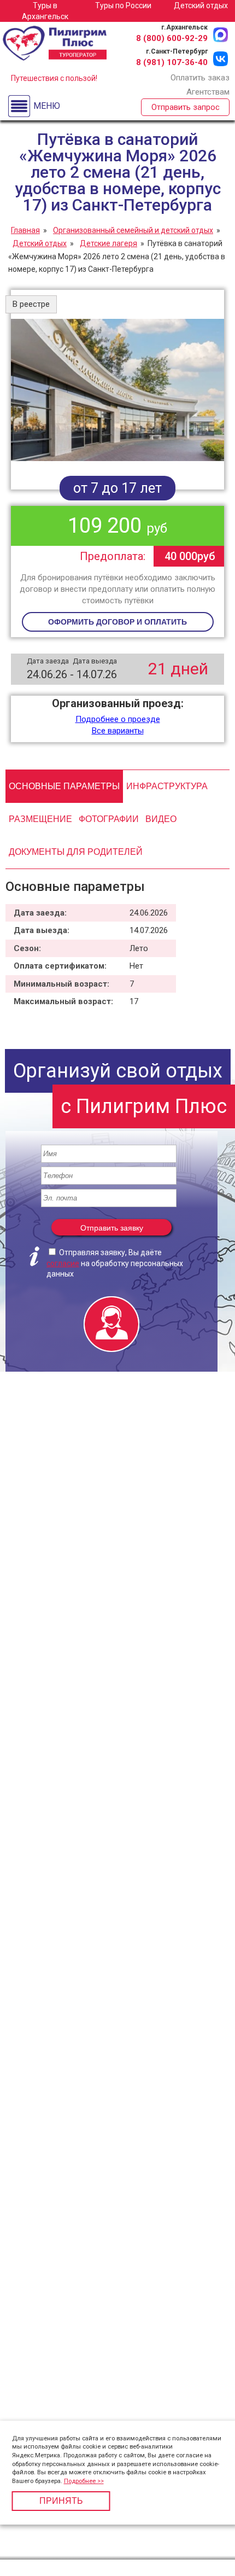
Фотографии (109, 819)
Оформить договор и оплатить (117, 622)
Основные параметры (64, 786)
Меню (47, 106)
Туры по (123, 5)
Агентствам (208, 92)
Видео (161, 819)
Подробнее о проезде (118, 719)
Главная (25, 230)
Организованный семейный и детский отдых (133, 230)
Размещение (40, 819)
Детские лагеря (108, 243)
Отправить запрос (186, 107)
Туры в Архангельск (45, 11)
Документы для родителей (76, 852)
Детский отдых (201, 5)
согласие (63, 1263)
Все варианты (118, 731)
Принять (61, 2501)
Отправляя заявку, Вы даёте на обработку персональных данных (115, 1263)
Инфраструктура (167, 786)
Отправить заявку (112, 1228)
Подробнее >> (84, 2481)
